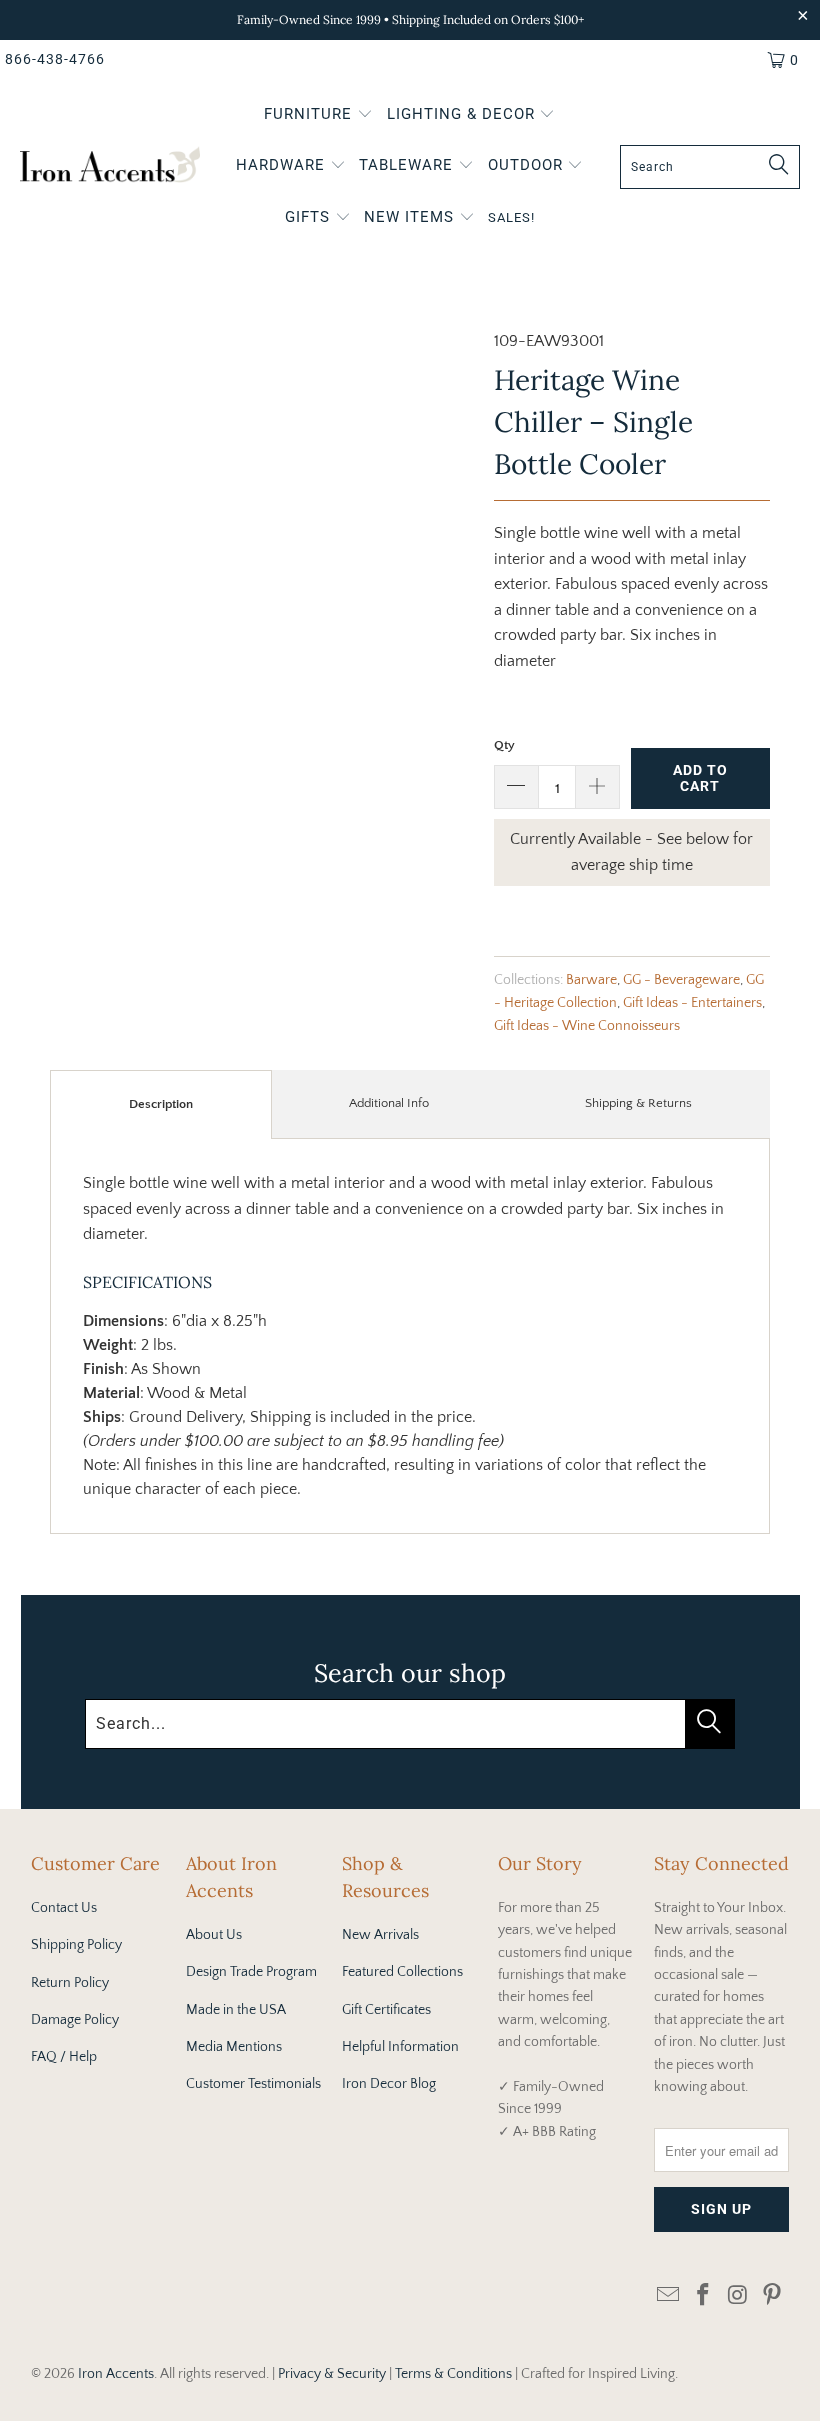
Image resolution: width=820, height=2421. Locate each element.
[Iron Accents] (110, 167)
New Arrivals (380, 1935)
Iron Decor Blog (389, 2084)
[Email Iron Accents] (669, 2296)
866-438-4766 (55, 59)
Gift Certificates (386, 2010)
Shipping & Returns (638, 1103)
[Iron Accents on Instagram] (738, 2296)
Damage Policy (75, 2020)
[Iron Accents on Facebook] (703, 2296)
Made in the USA (236, 2010)
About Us (214, 1935)
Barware (591, 980)
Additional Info (389, 1103)
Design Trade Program (251, 1972)
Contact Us (64, 1908)
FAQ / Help (64, 2057)
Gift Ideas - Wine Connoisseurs (587, 1026)
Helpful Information (400, 2047)
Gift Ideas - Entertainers (692, 1003)
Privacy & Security (332, 2374)
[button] (318, 116)
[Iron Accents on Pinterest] (773, 2296)
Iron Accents (116, 2374)
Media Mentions (234, 2047)
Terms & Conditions (453, 2374)
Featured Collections (402, 1972)
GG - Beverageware (681, 980)
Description (161, 1104)
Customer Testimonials (253, 2084)
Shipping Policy (76, 1945)
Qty (504, 745)
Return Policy (70, 1983)
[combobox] (710, 167)
